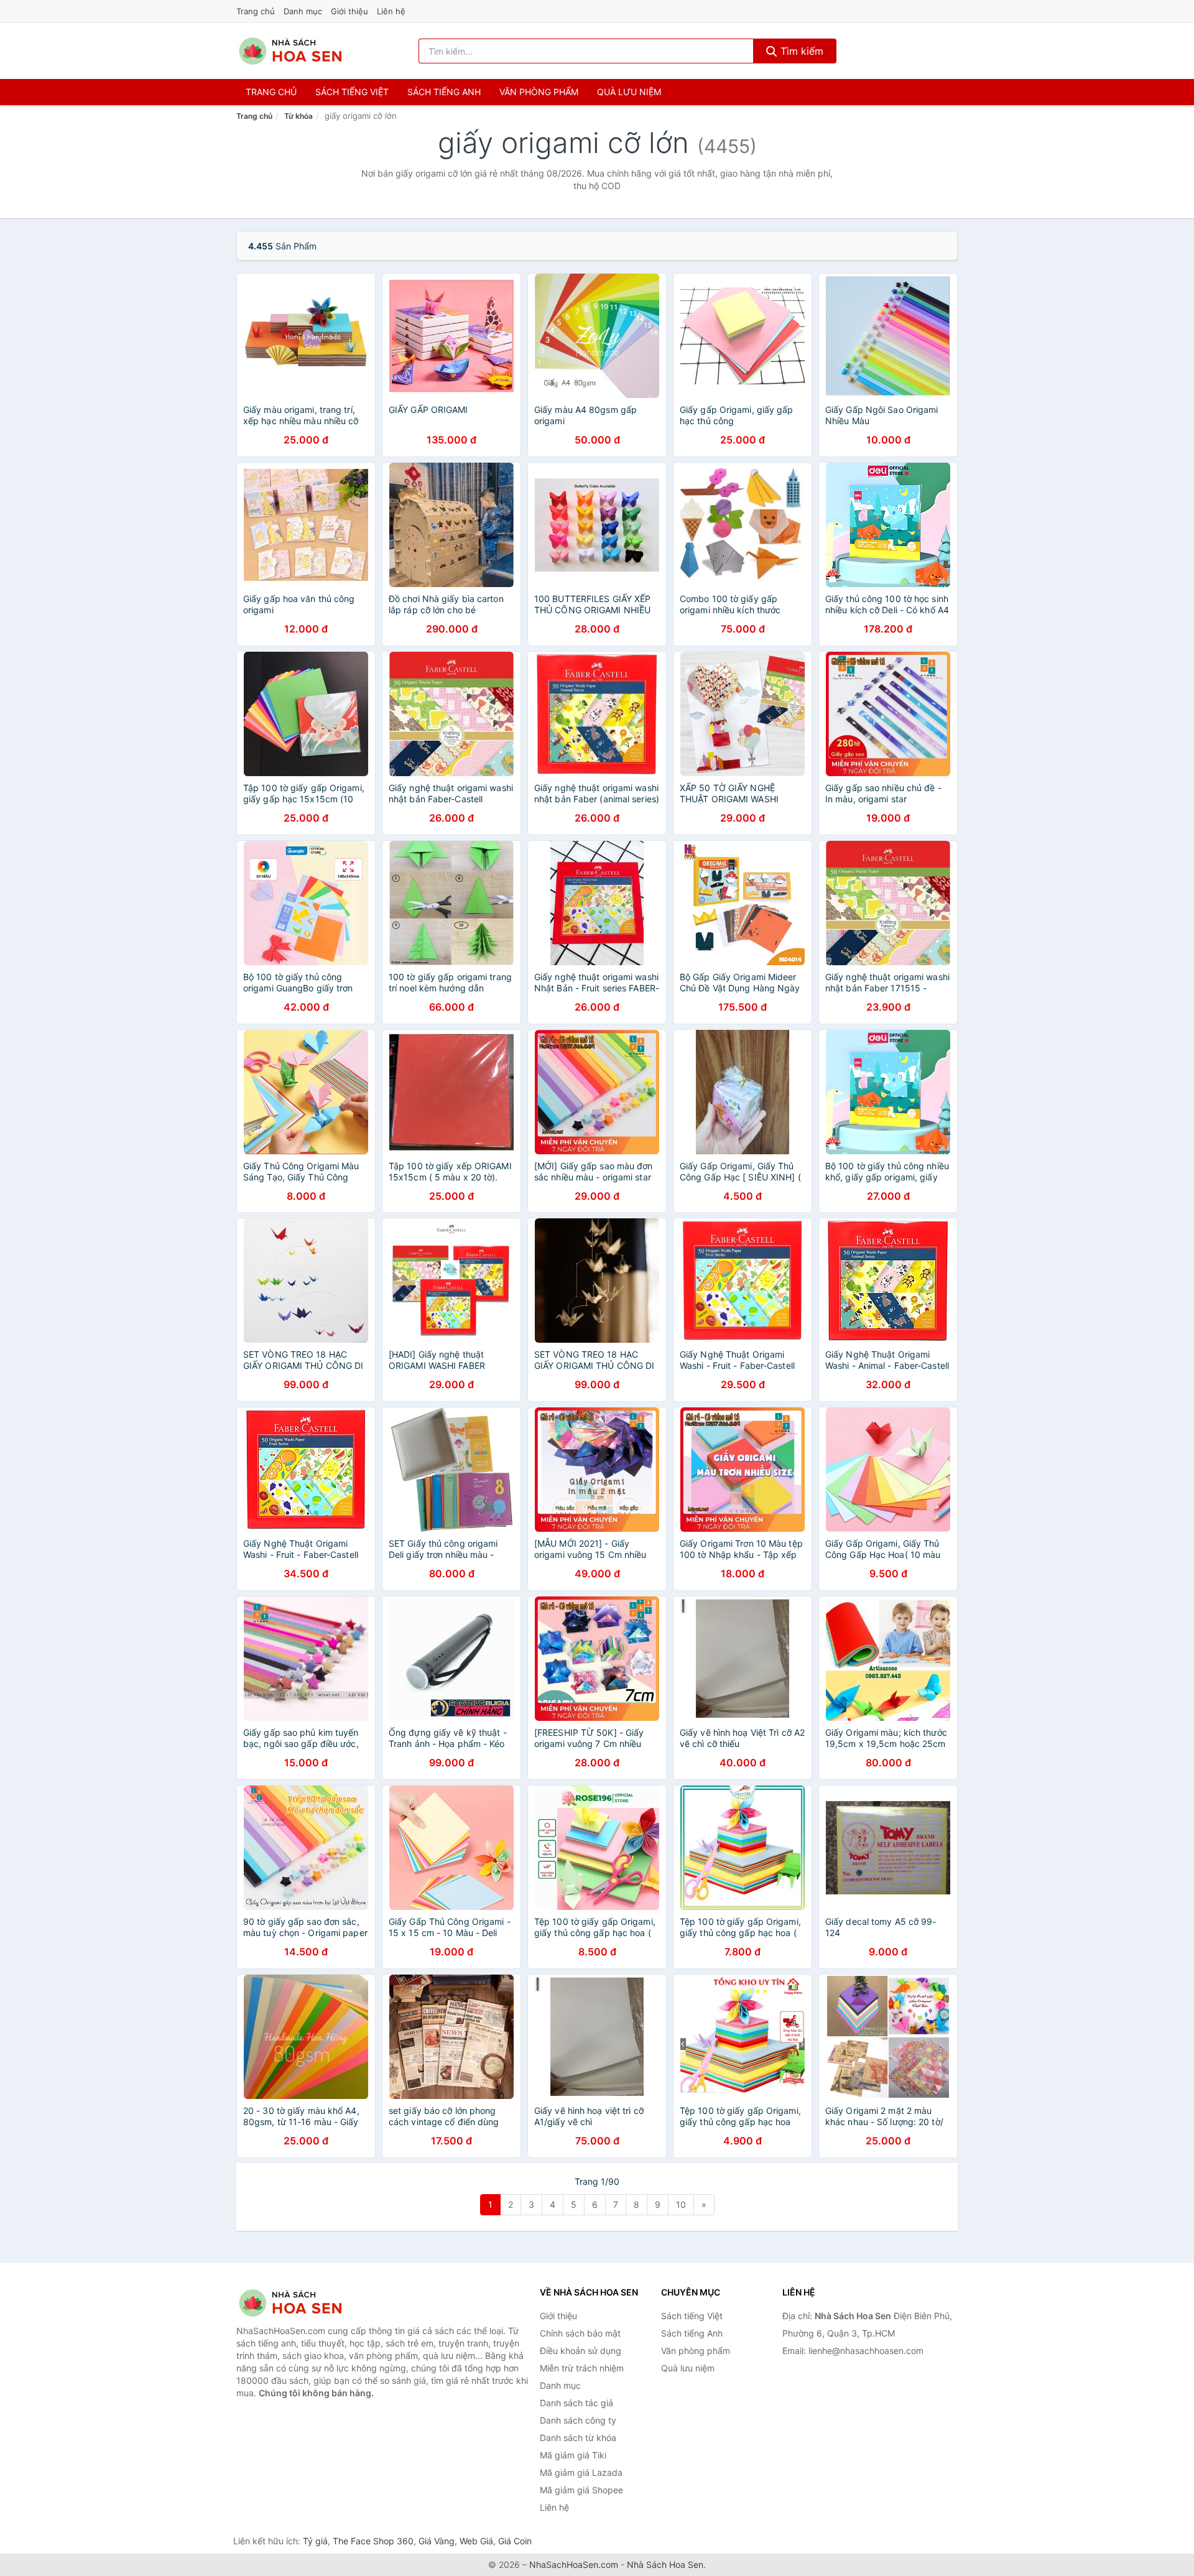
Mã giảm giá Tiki (573, 2455)
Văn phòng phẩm (539, 92)
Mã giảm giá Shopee (581, 2490)
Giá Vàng (437, 2541)
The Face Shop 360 (373, 2541)
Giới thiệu (349, 11)
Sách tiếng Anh (692, 2333)
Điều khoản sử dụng (581, 2351)
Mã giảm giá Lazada (581, 2472)
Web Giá (476, 2541)
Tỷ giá (315, 2541)
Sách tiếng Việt (692, 2316)
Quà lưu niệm (629, 92)
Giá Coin (515, 2541)
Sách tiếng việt (352, 92)
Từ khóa (298, 116)
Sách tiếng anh (444, 92)
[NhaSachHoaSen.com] (290, 51)
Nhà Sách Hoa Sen (665, 2564)
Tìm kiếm (800, 51)
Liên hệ (391, 11)
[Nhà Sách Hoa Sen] (298, 2303)
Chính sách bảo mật (580, 2333)
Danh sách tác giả (576, 2403)
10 (681, 2204)
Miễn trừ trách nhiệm (582, 2368)
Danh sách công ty (578, 2420)
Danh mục (303, 11)
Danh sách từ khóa (578, 2438)
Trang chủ (256, 11)
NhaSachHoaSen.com (574, 2564)
